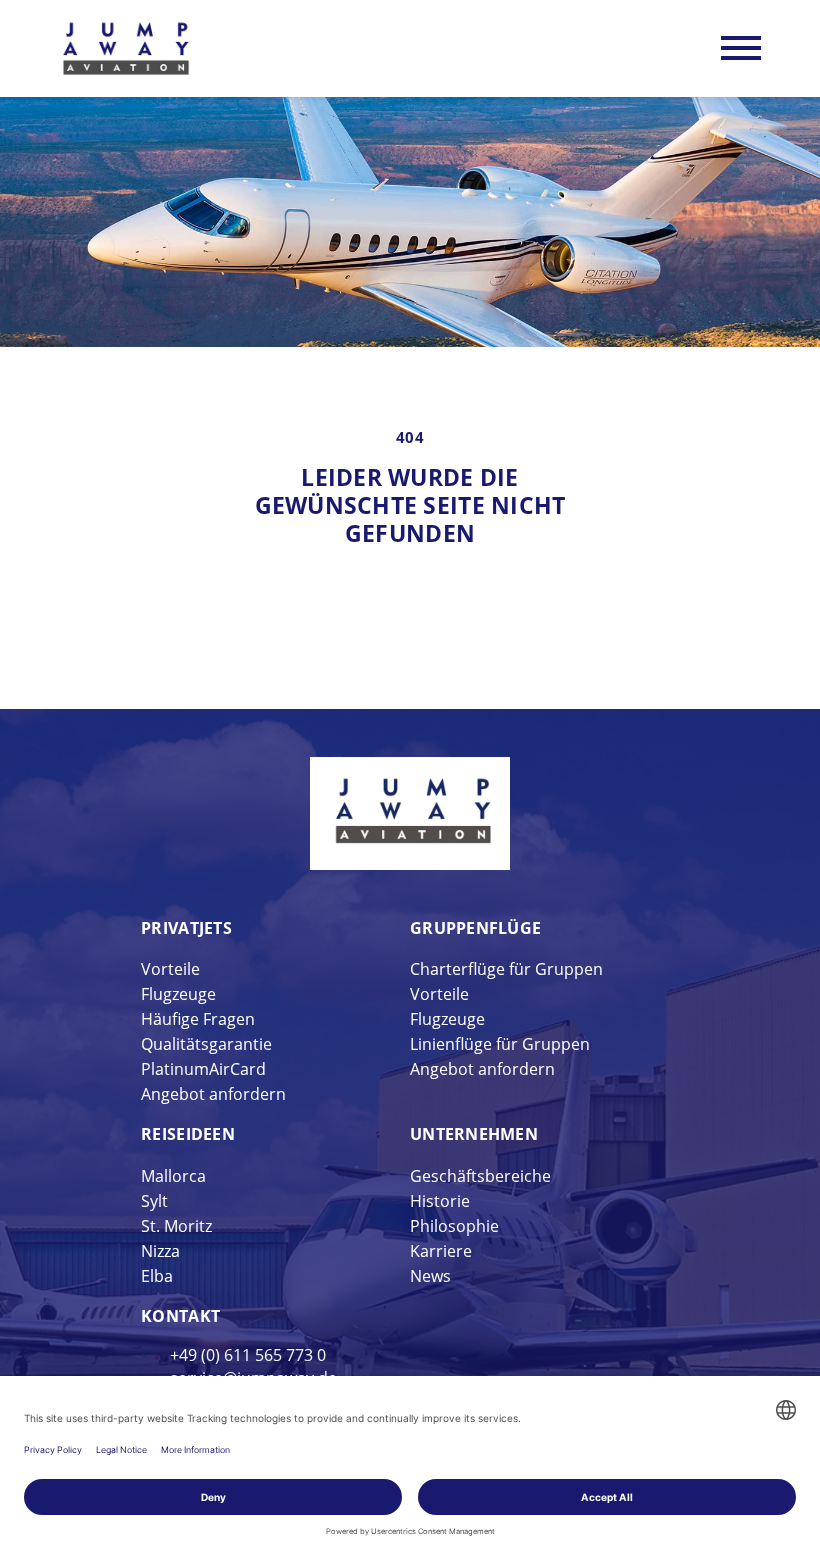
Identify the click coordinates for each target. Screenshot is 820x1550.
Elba (157, 1276)
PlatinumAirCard (203, 1069)
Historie (440, 1201)
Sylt (154, 1201)
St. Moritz (176, 1226)
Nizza (160, 1251)
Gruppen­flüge (475, 928)
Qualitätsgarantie (206, 1044)
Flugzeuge (178, 994)
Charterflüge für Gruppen (506, 969)
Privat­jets (186, 928)
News (430, 1276)
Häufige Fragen (198, 1019)
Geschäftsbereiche (480, 1176)
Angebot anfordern (213, 1094)
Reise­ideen (188, 1134)
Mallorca (173, 1176)
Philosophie (454, 1226)
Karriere (441, 1251)
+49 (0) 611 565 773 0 (248, 1355)
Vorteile (170, 969)
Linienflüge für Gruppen (500, 1044)
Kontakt (180, 1316)
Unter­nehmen (474, 1134)
